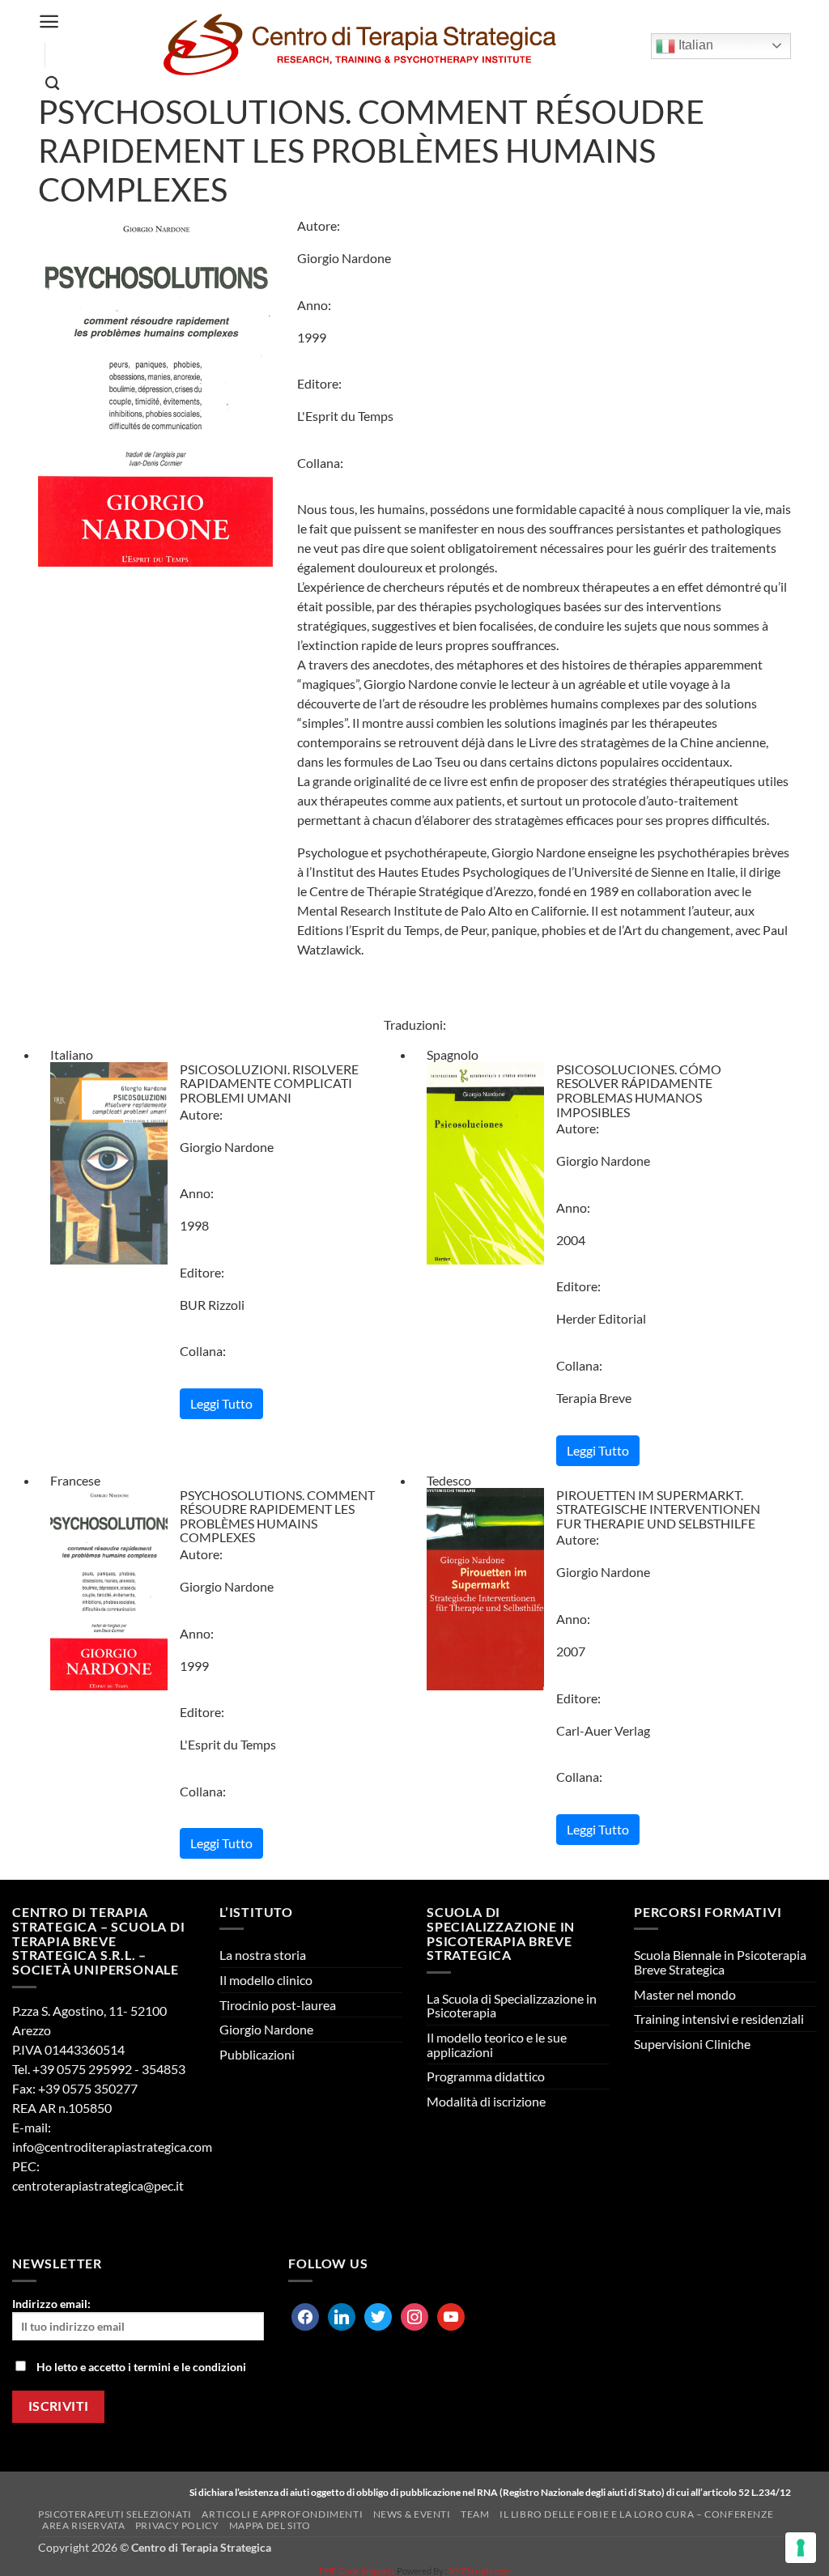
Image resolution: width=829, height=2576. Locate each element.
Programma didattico (486, 2076)
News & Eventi (412, 2514)
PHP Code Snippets (357, 2571)
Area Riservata (84, 2525)
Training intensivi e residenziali (719, 2019)
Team (475, 2514)
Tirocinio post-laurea (278, 2005)
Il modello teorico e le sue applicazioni (497, 2045)
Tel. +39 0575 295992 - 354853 (99, 2069)
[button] (49, 21)
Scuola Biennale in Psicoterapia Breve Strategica (720, 1962)
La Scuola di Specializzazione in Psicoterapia (512, 2006)
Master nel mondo (685, 1994)
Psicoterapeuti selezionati (115, 2514)
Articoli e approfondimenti (282, 2514)
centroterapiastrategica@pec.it (98, 2185)
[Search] (52, 84)
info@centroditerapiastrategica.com (112, 2147)
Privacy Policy (177, 2525)
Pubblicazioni (257, 2054)
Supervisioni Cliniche (692, 2044)
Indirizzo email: (51, 2304)
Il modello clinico (266, 1980)
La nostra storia (263, 1955)
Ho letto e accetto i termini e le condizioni (141, 2367)
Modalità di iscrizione (486, 2101)
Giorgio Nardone (266, 2029)
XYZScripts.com (480, 2571)
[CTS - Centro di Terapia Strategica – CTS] (359, 46)
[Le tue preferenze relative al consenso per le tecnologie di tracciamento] (801, 2548)
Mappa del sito (270, 2525)
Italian (694, 45)
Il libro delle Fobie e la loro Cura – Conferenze (636, 2514)
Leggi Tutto (221, 1403)
